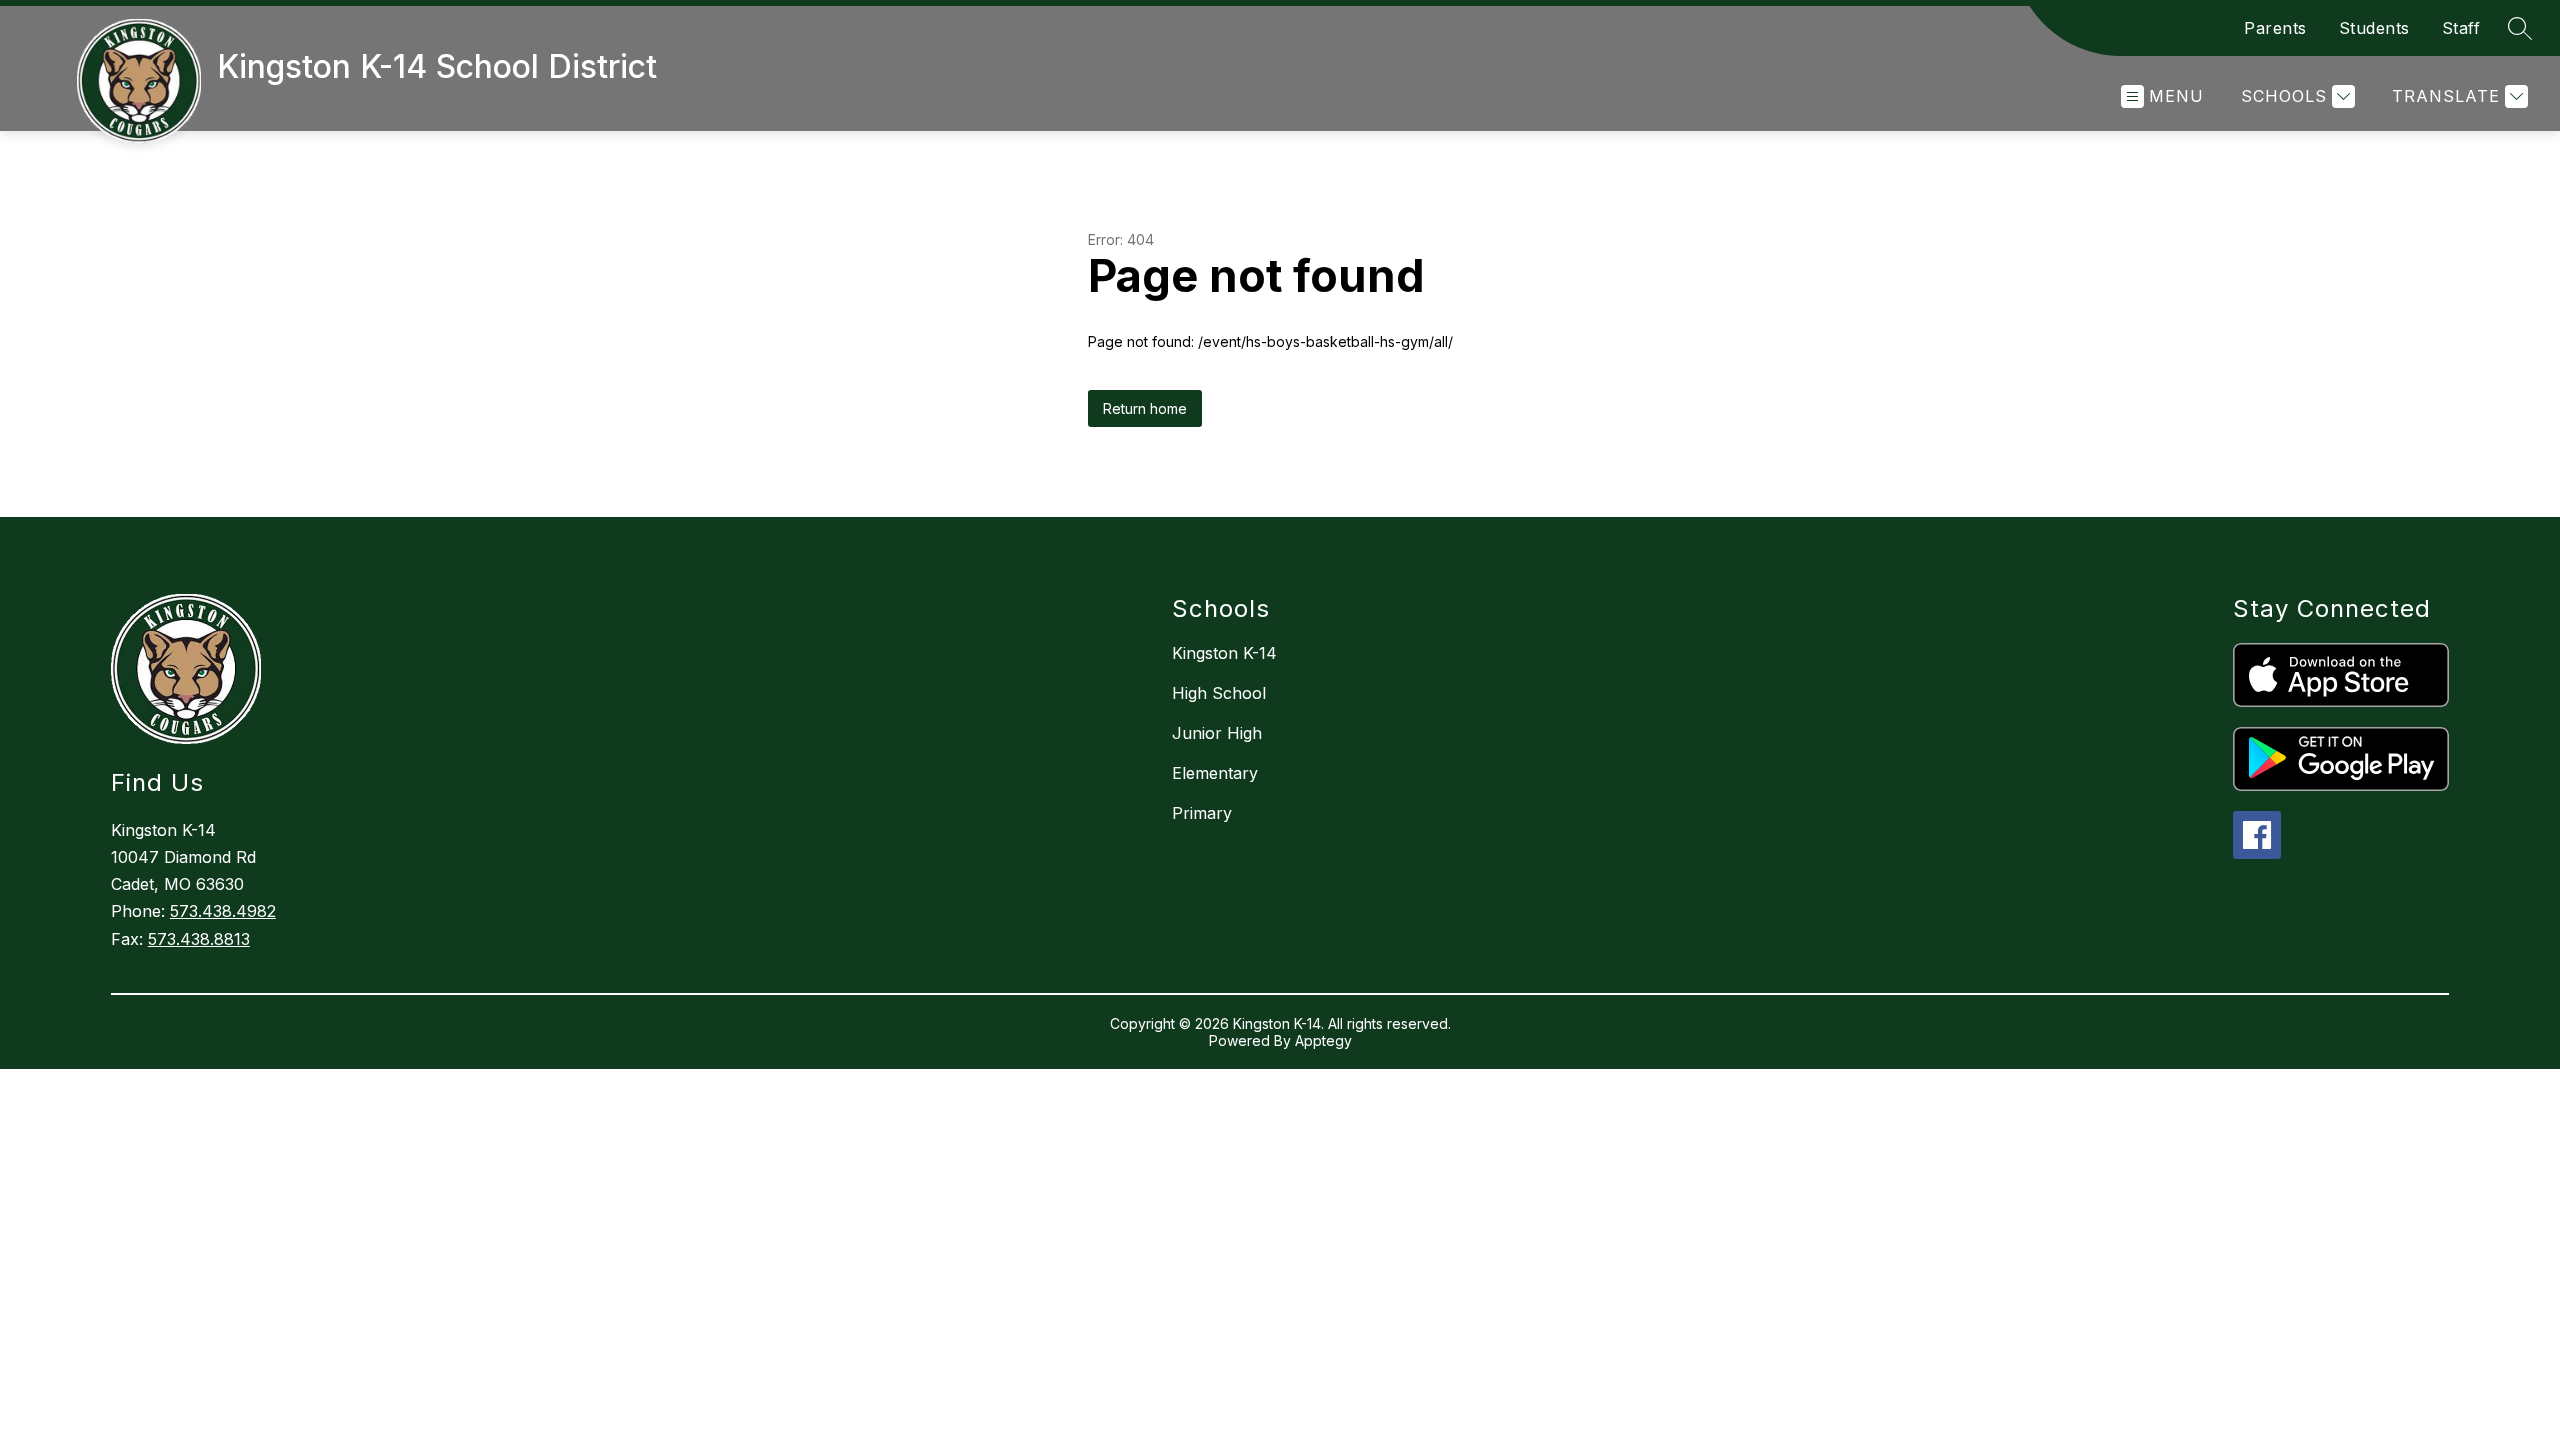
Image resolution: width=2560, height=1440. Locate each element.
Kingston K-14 (1224, 653)
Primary (1202, 813)
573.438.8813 (199, 939)
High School (1219, 693)
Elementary (1215, 773)
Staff (2461, 28)
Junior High (1217, 733)
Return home (1145, 408)
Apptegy (1323, 1040)
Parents (2275, 28)
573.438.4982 (223, 911)
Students (2374, 28)
